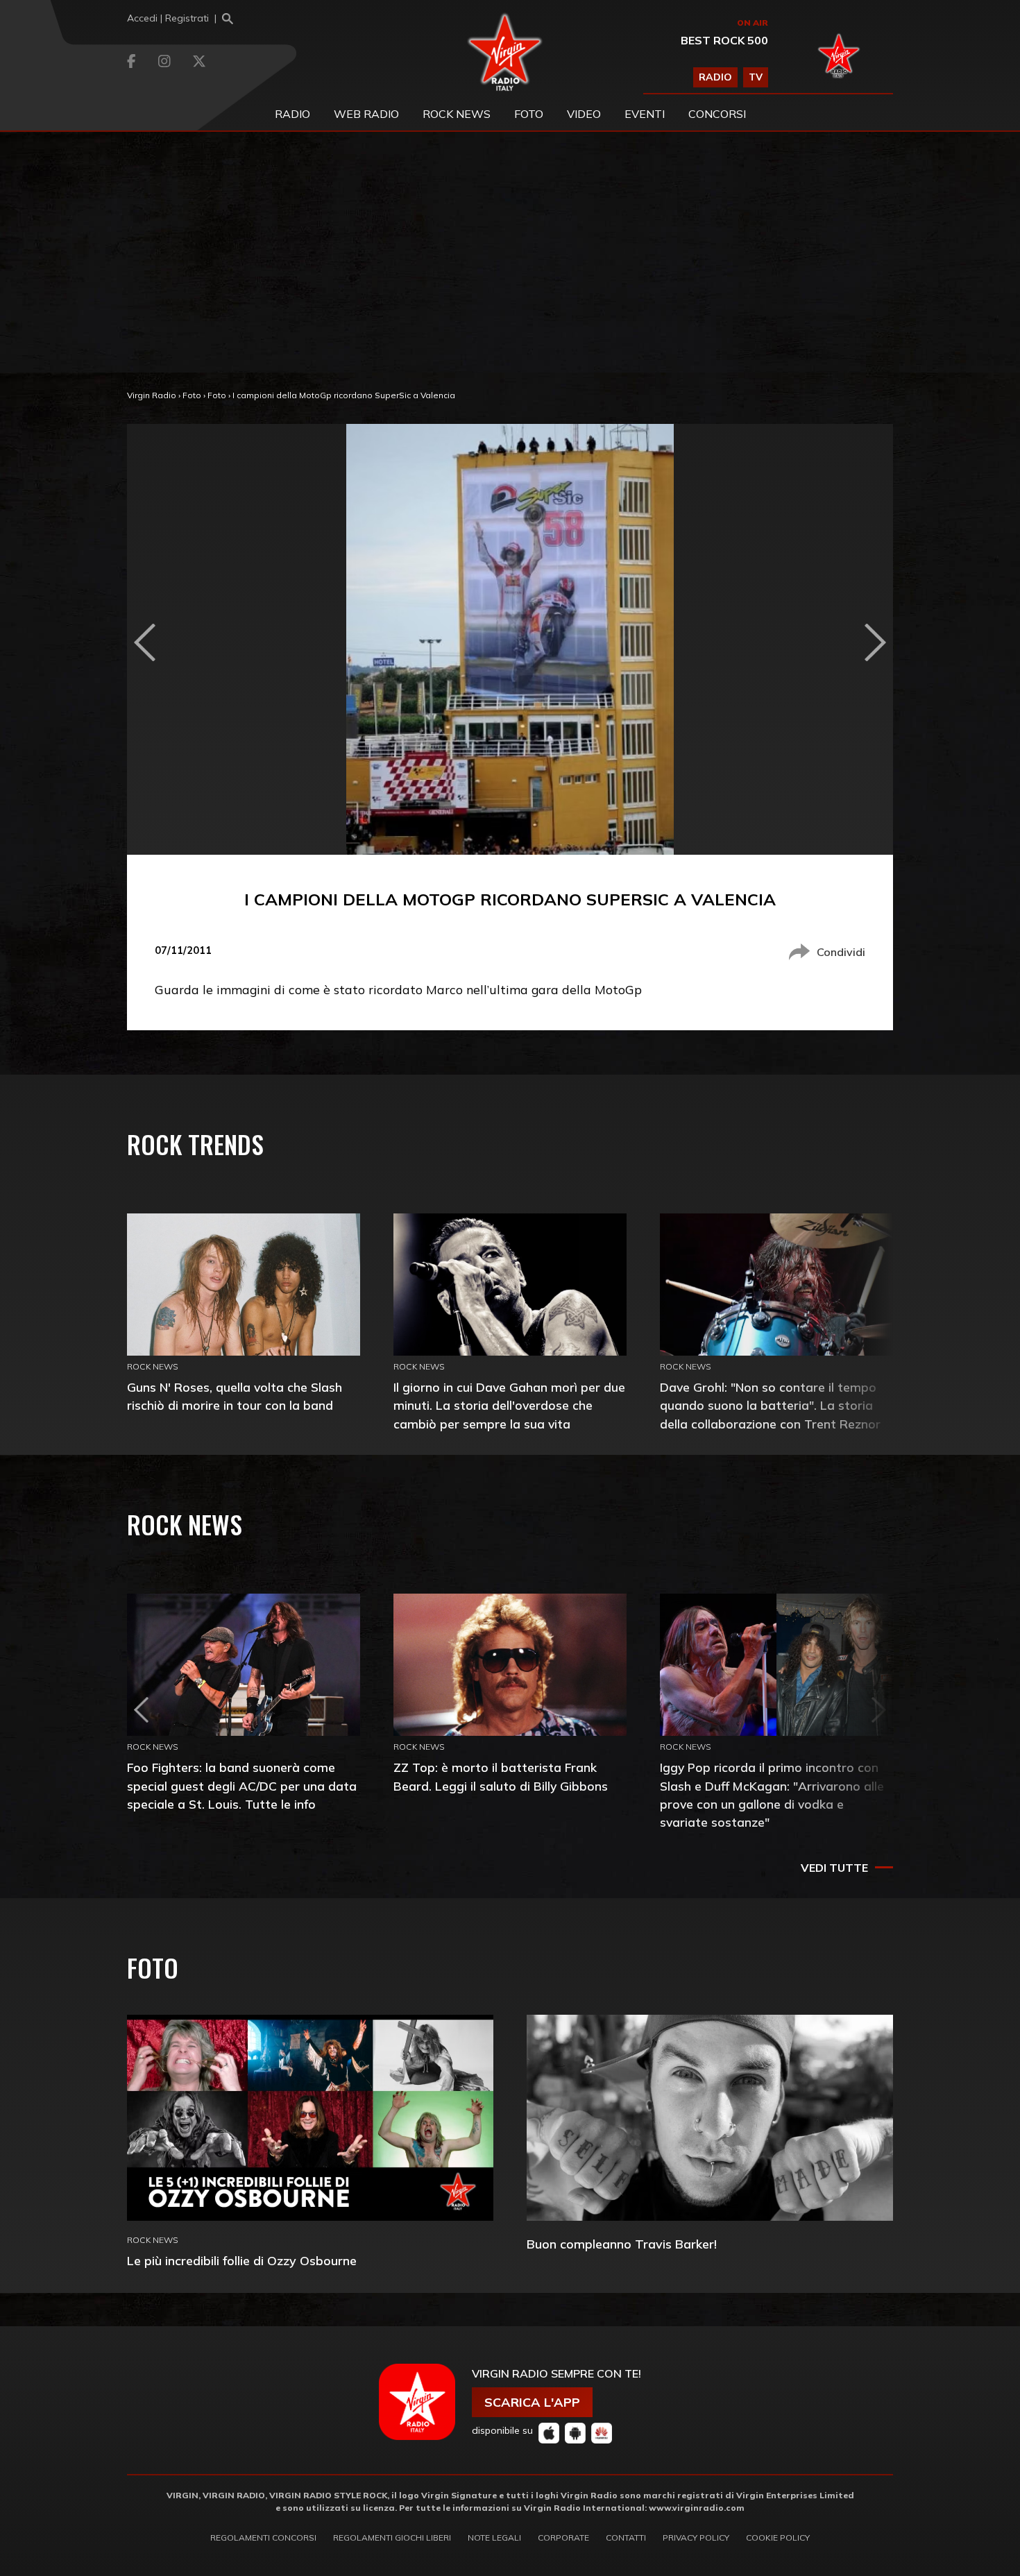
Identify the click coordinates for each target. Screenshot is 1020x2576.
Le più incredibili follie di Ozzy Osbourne (242, 2261)
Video (584, 114)
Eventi (645, 114)
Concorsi (717, 114)
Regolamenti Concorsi (263, 2537)
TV (756, 77)
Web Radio (366, 114)
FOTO (529, 114)
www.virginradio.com (697, 2508)
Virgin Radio (152, 395)
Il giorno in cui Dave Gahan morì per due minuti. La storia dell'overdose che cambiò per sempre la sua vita (509, 1405)
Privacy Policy (696, 2537)
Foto (192, 395)
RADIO (715, 77)
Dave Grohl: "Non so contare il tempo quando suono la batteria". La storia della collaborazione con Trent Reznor (770, 1405)
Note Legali (494, 2537)
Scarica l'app (532, 2402)
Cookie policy (778, 2537)
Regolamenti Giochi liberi (392, 2537)
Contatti (626, 2537)
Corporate (563, 2537)
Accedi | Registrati (168, 18)
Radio (292, 114)
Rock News (457, 114)
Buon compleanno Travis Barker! (622, 2244)
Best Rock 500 (724, 40)
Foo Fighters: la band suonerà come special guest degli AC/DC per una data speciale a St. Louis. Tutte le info (242, 1785)
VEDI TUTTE (834, 1868)
